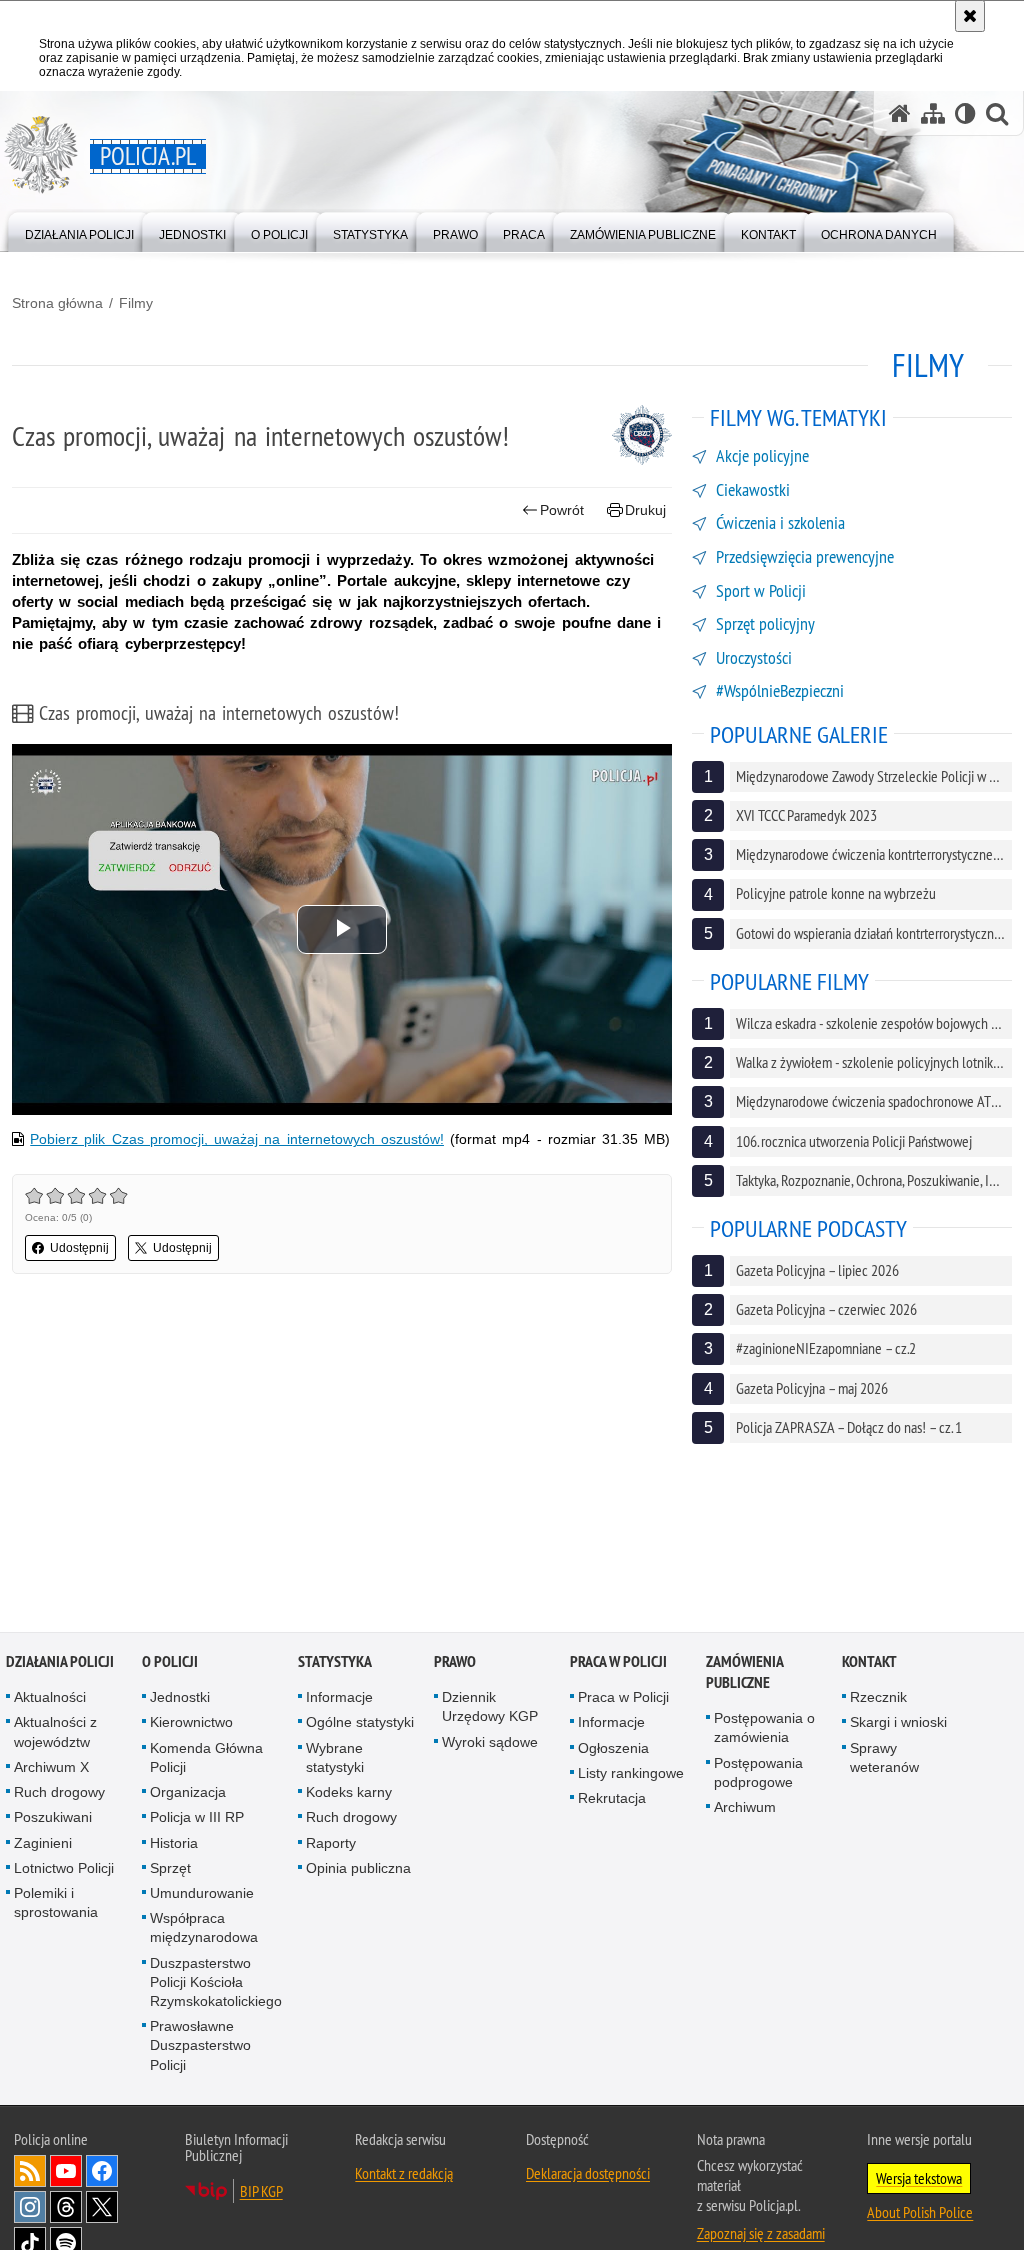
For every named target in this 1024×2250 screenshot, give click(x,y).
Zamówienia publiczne (744, 1673)
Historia (174, 1843)
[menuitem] (79, 230)
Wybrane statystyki (335, 1757)
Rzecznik (878, 1698)
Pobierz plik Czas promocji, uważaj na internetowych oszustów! (237, 1139)
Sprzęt (170, 1868)
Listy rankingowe (631, 1774)
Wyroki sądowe (490, 1742)
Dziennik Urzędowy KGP (490, 1707)
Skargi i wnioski (898, 1723)
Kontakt (869, 1662)
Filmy (136, 303)
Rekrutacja (612, 1799)
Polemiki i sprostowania (56, 1903)
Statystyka (335, 1662)
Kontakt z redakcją (404, 2173)
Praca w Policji (618, 1662)
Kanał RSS (30, 2171)
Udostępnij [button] (79, 1248)
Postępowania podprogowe (758, 1772)
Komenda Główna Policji (206, 1757)
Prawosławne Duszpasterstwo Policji (200, 2046)
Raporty (331, 1843)
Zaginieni (43, 1843)
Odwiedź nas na (66, 2171)
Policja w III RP (197, 1818)
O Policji (170, 1662)
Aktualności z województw (55, 1732)
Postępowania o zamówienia (764, 1728)
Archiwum (745, 1808)
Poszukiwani (53, 1818)
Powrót (562, 510)
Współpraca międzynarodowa (204, 1928)
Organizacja (188, 1793)
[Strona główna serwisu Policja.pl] (900, 113)
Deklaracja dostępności (588, 2173)
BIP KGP (261, 2191)
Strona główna (57, 303)
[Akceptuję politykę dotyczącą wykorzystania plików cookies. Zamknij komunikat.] (970, 16)
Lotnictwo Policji (64, 1868)
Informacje (339, 1698)
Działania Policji (60, 1662)
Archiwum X (51, 1768)
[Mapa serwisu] (933, 113)
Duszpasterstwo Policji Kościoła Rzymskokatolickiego (216, 1982)
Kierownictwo (191, 1723)
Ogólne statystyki (360, 1723)
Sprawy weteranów (884, 1757)
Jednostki (180, 1698)
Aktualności (50, 1698)
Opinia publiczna (358, 1868)
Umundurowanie (202, 1894)
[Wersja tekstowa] (965, 113)
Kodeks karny (349, 1793)
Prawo (455, 1662)
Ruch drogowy (59, 1793)
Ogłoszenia (613, 1748)
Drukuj (645, 510)
